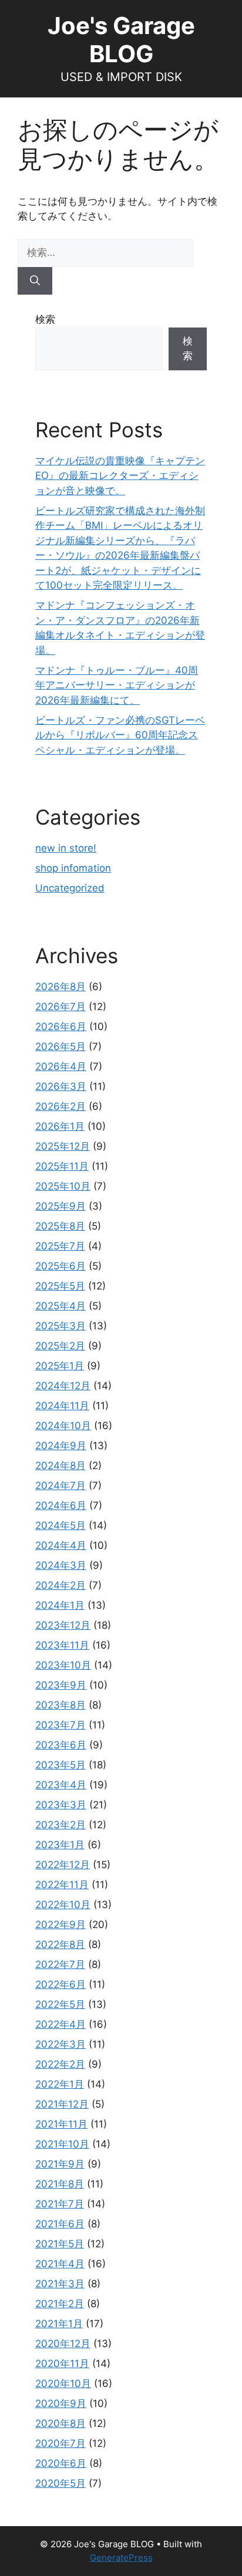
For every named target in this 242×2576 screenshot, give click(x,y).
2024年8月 (60, 1466)
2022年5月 (60, 2004)
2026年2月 (60, 1106)
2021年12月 (62, 2104)
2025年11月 (62, 1166)
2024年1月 (60, 1605)
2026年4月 (61, 1066)
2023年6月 (61, 1745)
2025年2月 (60, 1346)
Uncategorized (70, 888)
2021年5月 (60, 2244)
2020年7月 (60, 2443)
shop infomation (73, 868)
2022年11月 (62, 1885)
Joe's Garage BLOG (121, 40)
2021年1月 (59, 2324)
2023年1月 (60, 1845)
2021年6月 (60, 2224)
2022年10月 (63, 1905)
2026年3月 (61, 1086)
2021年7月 (60, 2204)
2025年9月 (60, 1206)
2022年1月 (60, 2084)
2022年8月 (60, 1944)
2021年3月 (60, 2284)
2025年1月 (60, 1366)
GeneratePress (121, 2558)
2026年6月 (61, 1027)
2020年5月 (60, 2483)
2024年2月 (60, 1585)
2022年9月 (60, 1925)
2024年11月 (62, 1406)
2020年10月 (63, 2383)
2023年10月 (63, 1665)
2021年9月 (60, 2164)
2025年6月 (60, 1266)
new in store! (66, 848)
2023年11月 (62, 1645)
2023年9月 (61, 1685)
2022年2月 (60, 2064)
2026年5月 (60, 1046)
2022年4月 (60, 2024)
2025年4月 (60, 1306)
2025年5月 (60, 1286)
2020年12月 (63, 2344)
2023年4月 (61, 1785)
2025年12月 (63, 1146)
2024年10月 (63, 1426)
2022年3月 (60, 2044)
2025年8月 (60, 1226)
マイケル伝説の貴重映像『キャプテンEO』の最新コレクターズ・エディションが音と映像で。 (120, 476)
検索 (45, 319)
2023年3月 (61, 1805)
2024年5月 (60, 1525)
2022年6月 (60, 1984)
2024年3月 (61, 1565)
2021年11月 (61, 2124)
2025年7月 (60, 1246)
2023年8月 (60, 1705)
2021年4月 (60, 2264)
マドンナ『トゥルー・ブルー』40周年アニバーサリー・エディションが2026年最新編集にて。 (117, 685)
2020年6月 (61, 2463)
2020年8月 (60, 2423)
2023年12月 (63, 1625)
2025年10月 (63, 1186)
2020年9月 (61, 2403)
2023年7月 (60, 1725)
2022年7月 (60, 1964)
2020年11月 (62, 2364)
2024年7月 (60, 1485)
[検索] (35, 281)
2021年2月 (60, 2304)
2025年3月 (60, 1326)
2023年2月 (60, 1825)
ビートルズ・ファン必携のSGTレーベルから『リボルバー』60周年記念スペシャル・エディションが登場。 (120, 735)
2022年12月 (63, 1865)
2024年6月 (61, 1505)
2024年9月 (61, 1446)
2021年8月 (60, 2184)
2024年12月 (63, 1386)
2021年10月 (62, 2144)
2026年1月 (60, 1126)
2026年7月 (60, 1007)
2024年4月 (61, 1545)
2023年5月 (60, 1765)
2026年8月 (60, 987)
